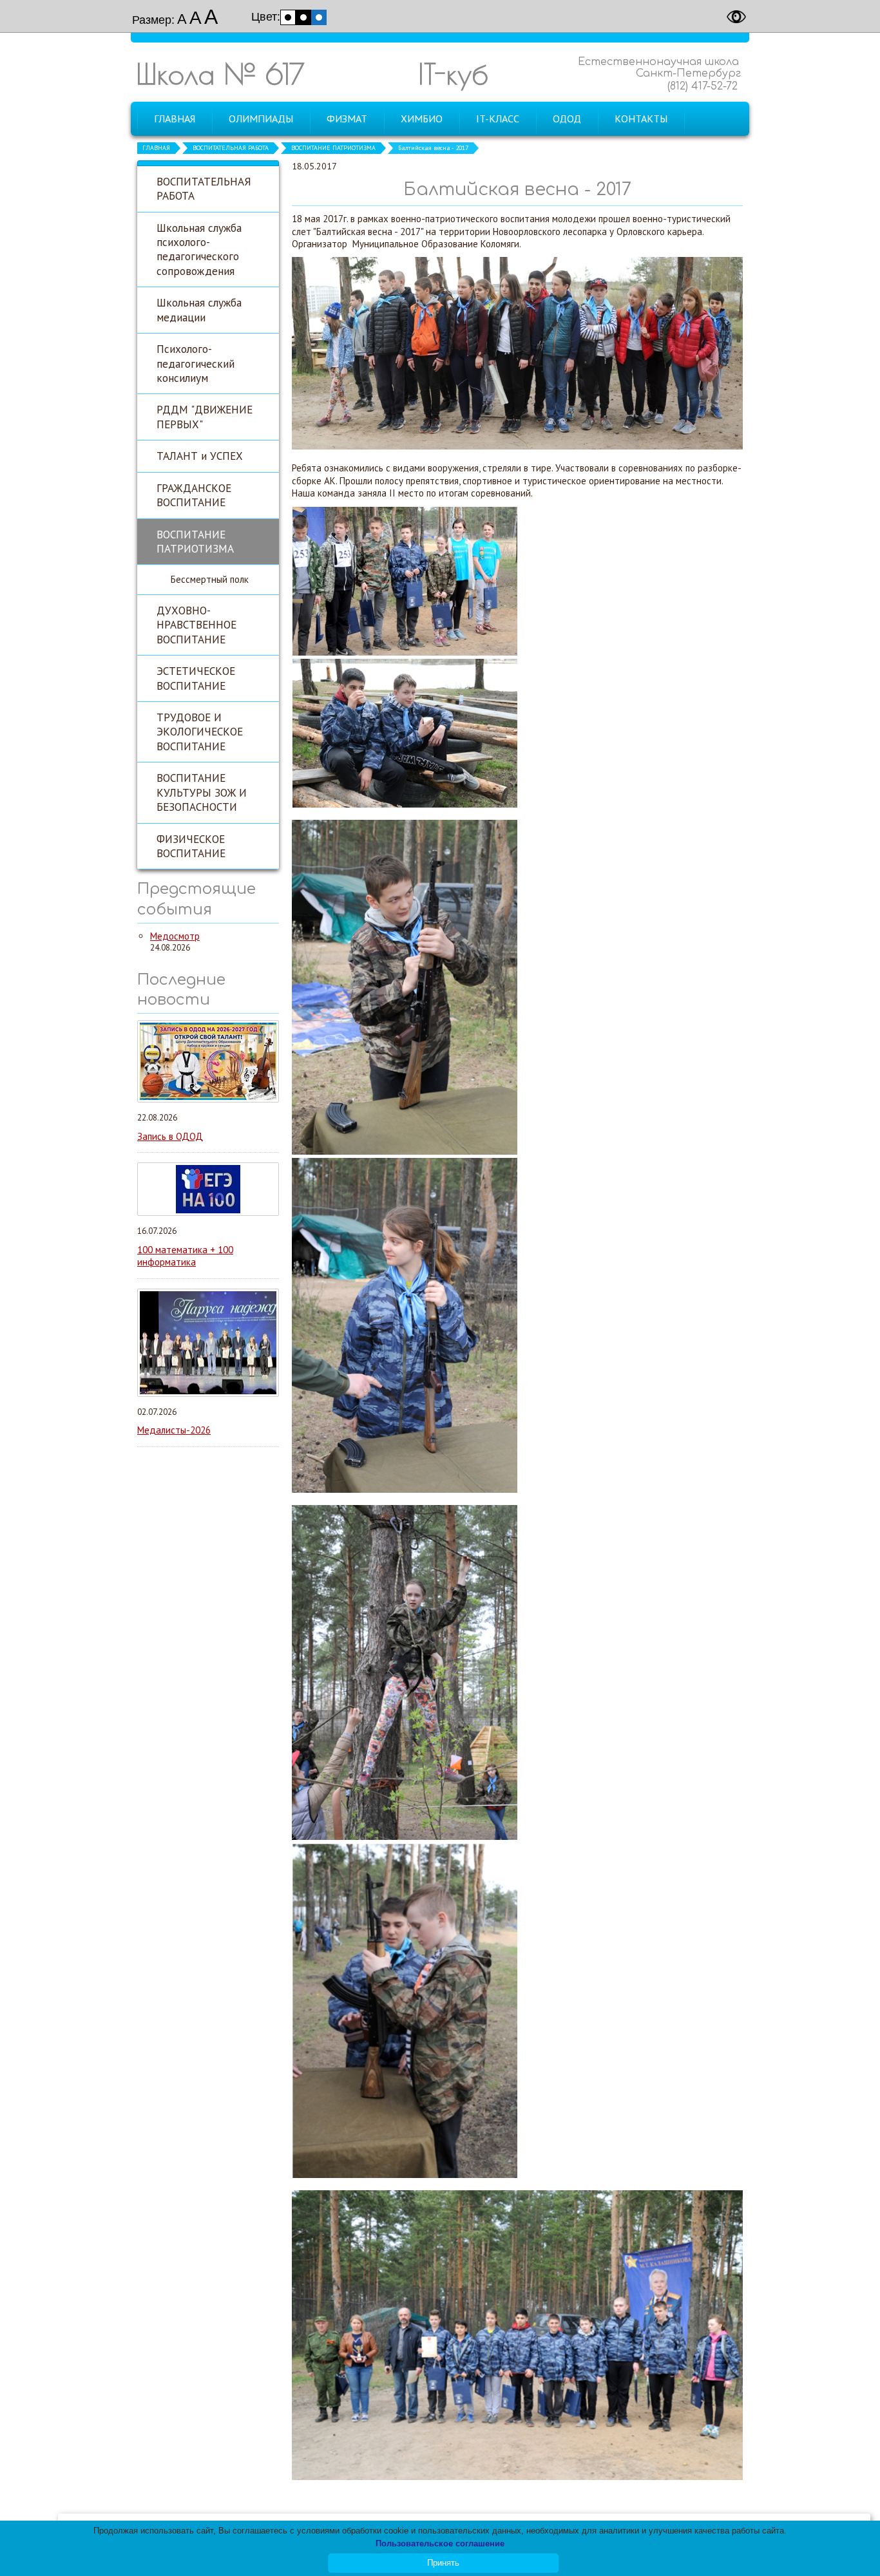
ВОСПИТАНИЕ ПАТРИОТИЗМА (333, 148)
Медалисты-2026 (174, 1430)
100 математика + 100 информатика (185, 1256)
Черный (303, 17)
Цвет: (266, 17)
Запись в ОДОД (170, 1136)
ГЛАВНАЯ (156, 148)
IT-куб (453, 74)
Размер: (153, 20)
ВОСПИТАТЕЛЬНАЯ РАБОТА (231, 148)
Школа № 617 (220, 74)
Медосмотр (175, 936)
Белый (288, 17)
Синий (319, 17)
